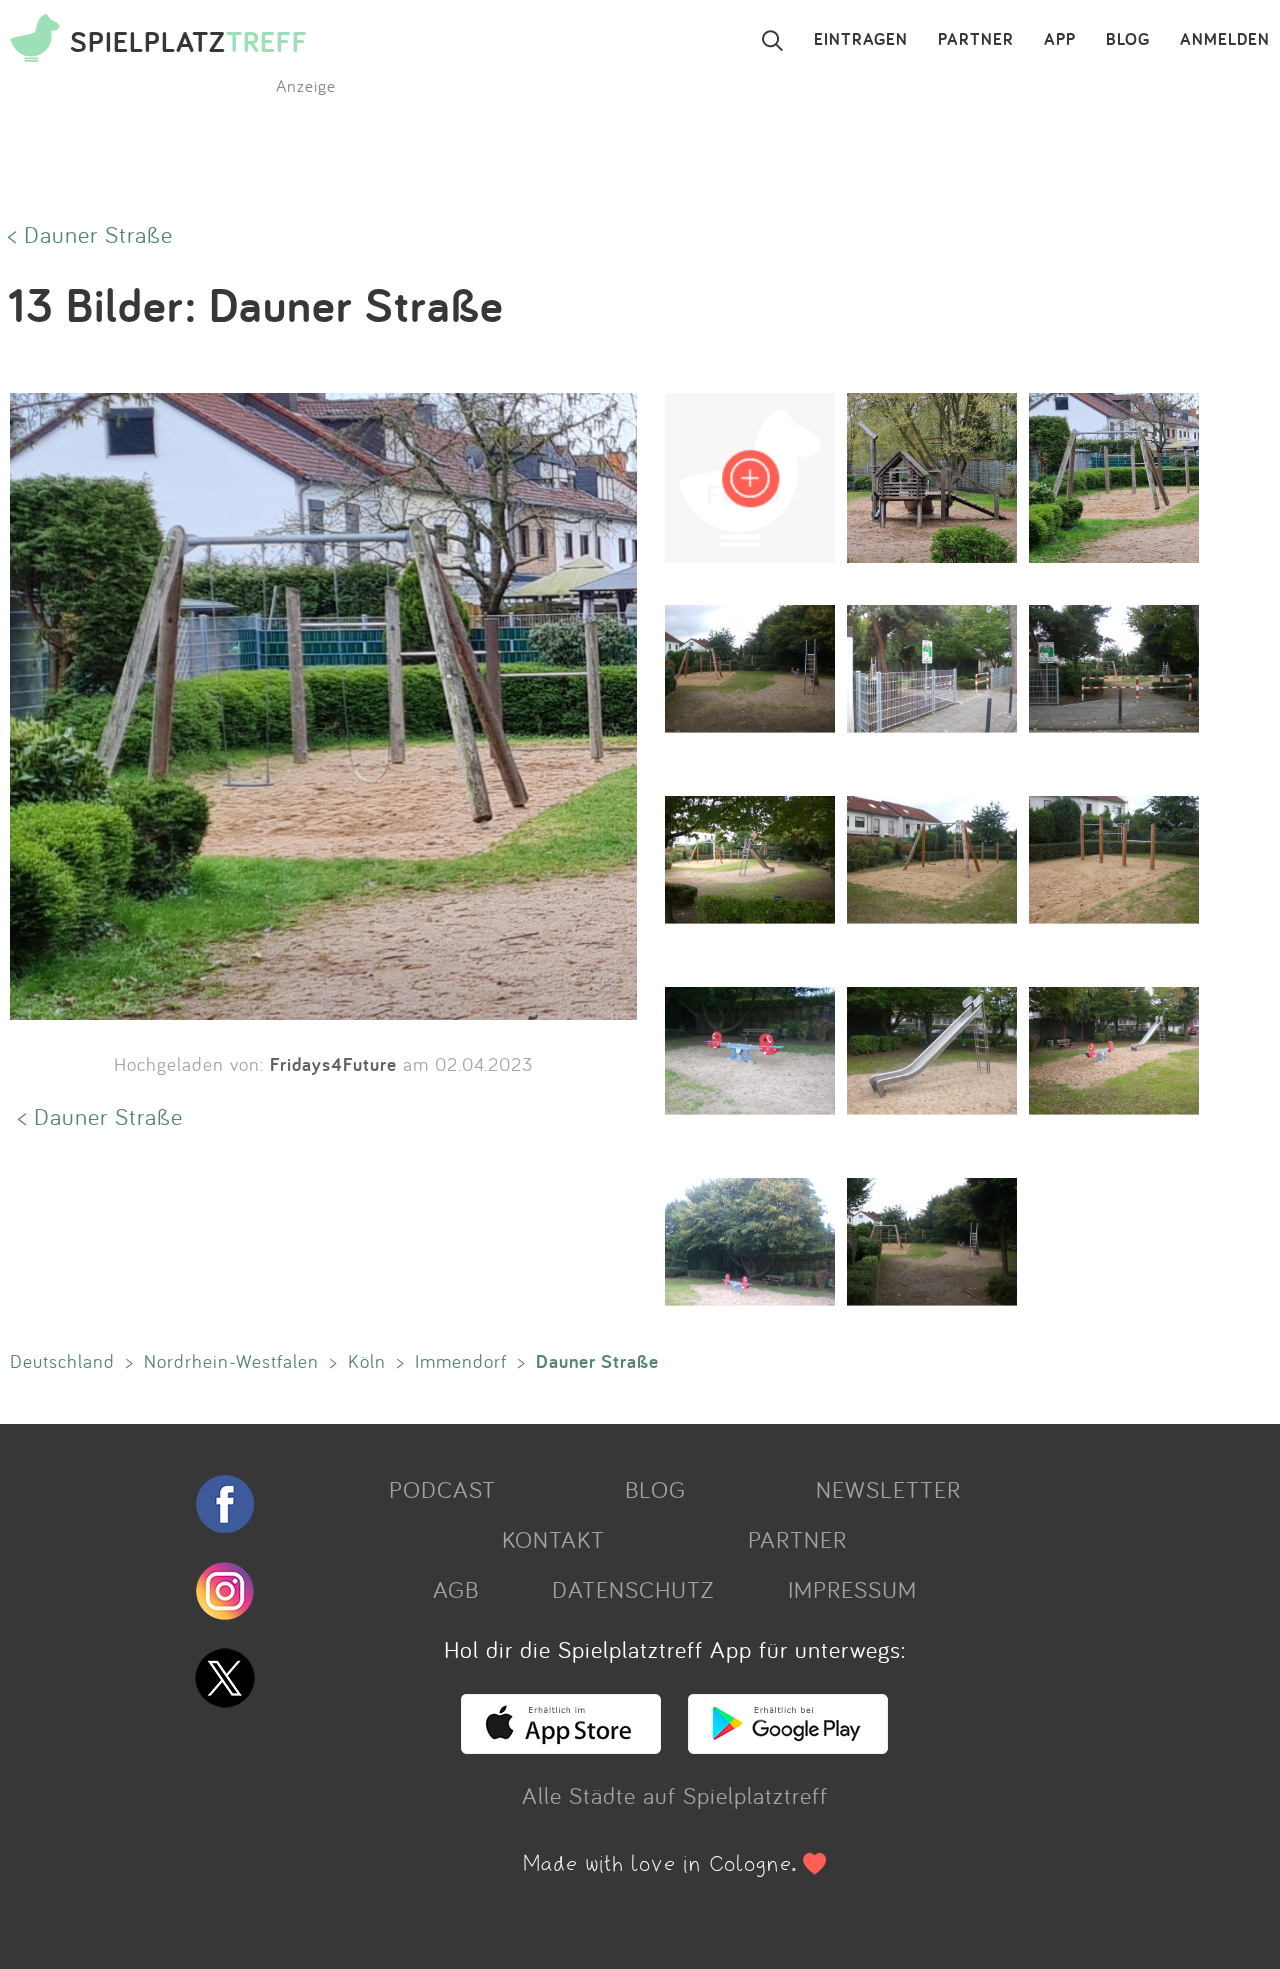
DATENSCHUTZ (633, 1589)
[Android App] (788, 1745)
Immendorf (461, 1361)
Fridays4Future (333, 1064)
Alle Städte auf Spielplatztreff (675, 1795)
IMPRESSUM (852, 1589)
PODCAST (442, 1489)
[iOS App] (561, 1745)
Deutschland (62, 1361)
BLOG (1128, 40)
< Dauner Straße (90, 234)
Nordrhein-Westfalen (231, 1361)
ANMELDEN (1225, 40)
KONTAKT (553, 1539)
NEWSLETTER (888, 1489)
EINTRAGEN (861, 40)
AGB (456, 1589)
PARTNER (976, 40)
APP (1060, 40)
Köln (367, 1361)
